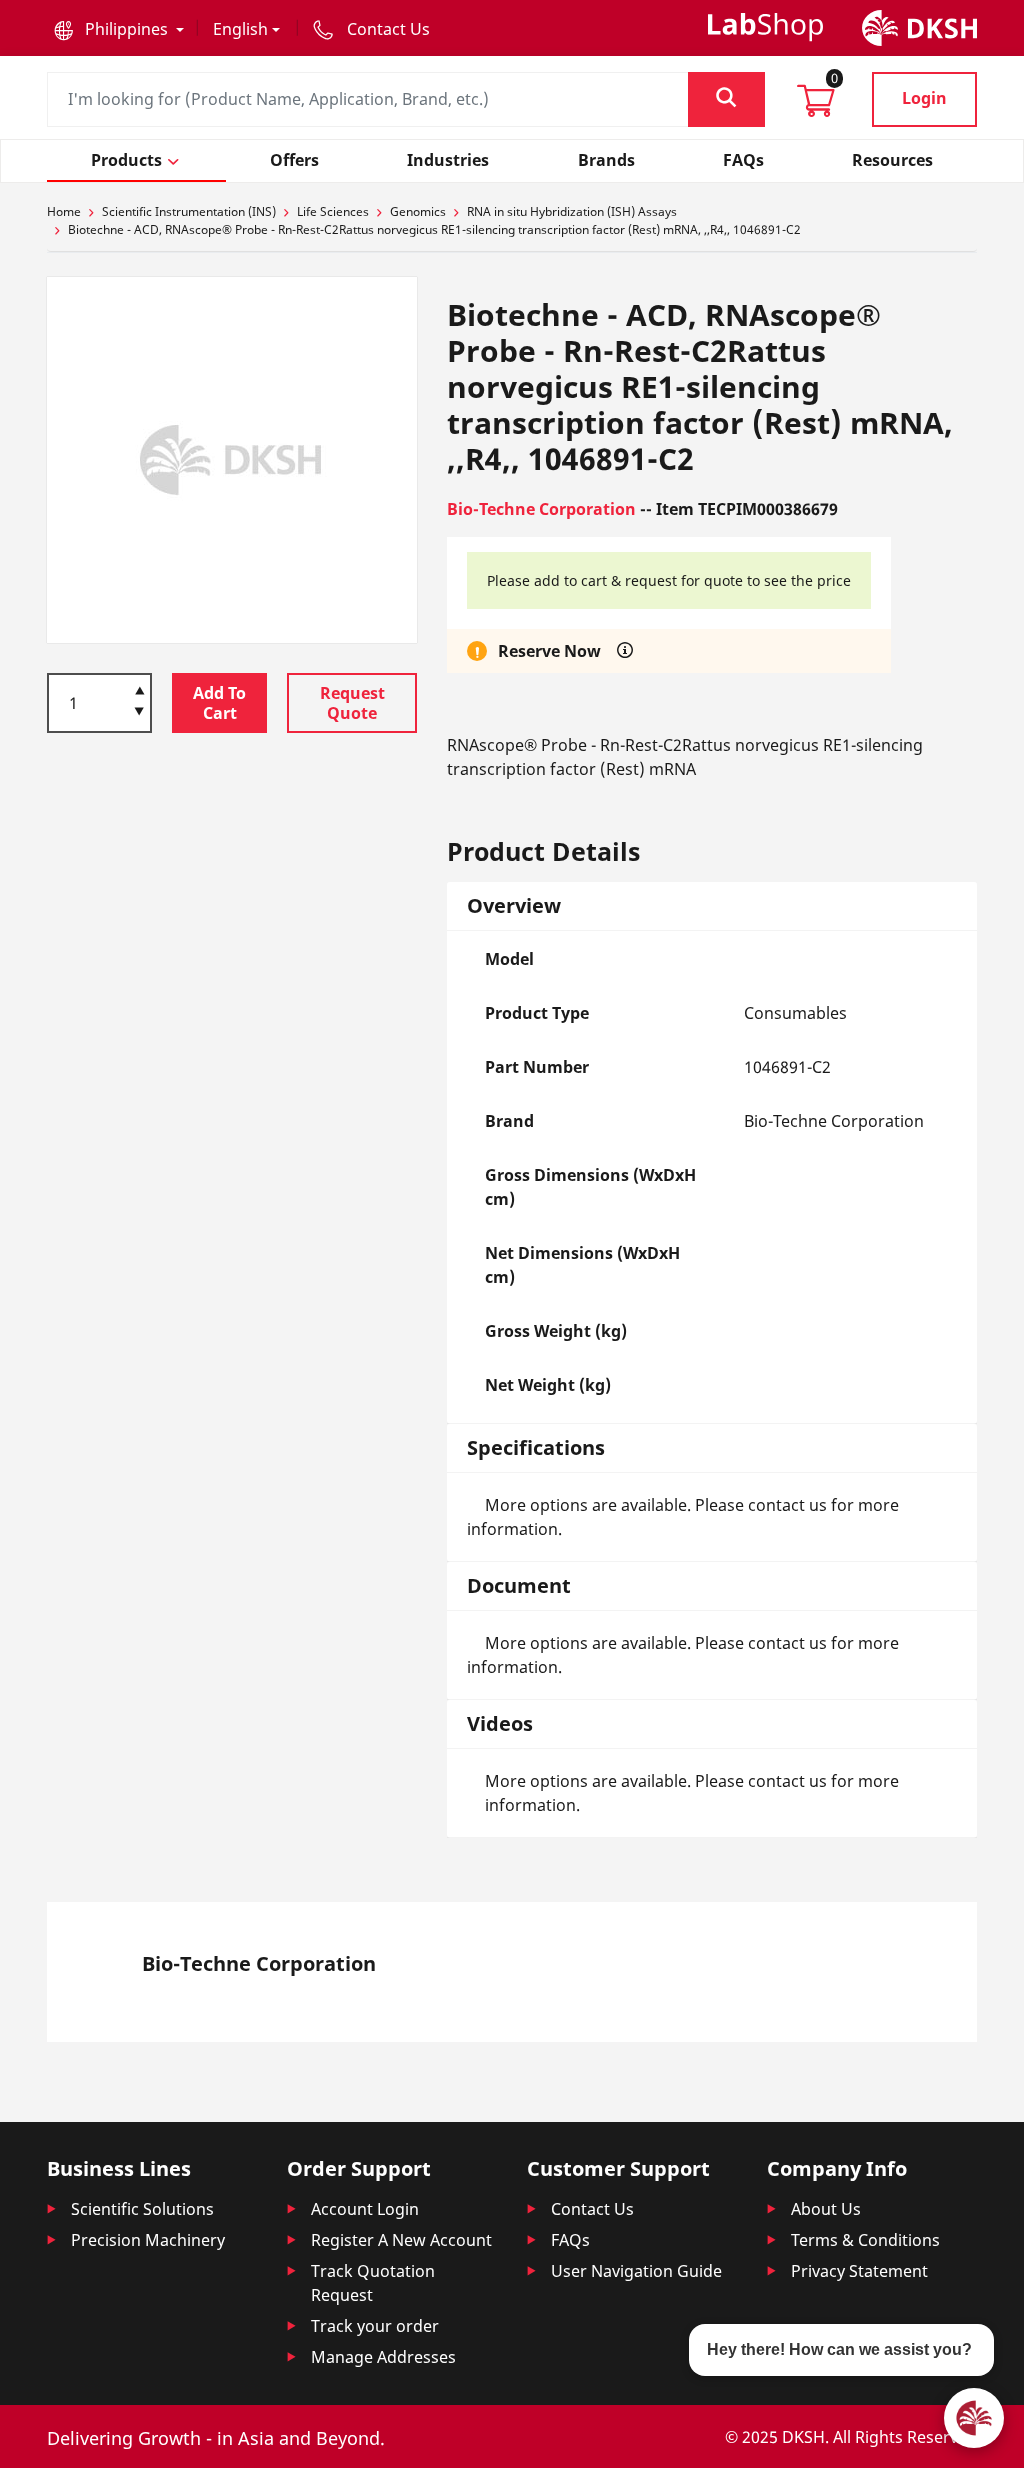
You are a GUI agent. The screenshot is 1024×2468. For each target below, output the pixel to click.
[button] (119, 29)
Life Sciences (333, 211)
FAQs (570, 2240)
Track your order (375, 2326)
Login (924, 98)
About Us (826, 2209)
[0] (816, 107)
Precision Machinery (148, 2240)
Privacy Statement (859, 2271)
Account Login (365, 2209)
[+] (139, 689)
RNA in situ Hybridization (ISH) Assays (572, 211)
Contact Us (592, 2209)
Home (64, 211)
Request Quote (352, 703)
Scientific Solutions (142, 2209)
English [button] (240, 29)
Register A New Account (401, 2240)
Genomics (418, 211)
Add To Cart (219, 703)
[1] (139, 713)
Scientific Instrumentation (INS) (189, 211)
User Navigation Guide (636, 2271)
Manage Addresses (383, 2357)
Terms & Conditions (865, 2240)
